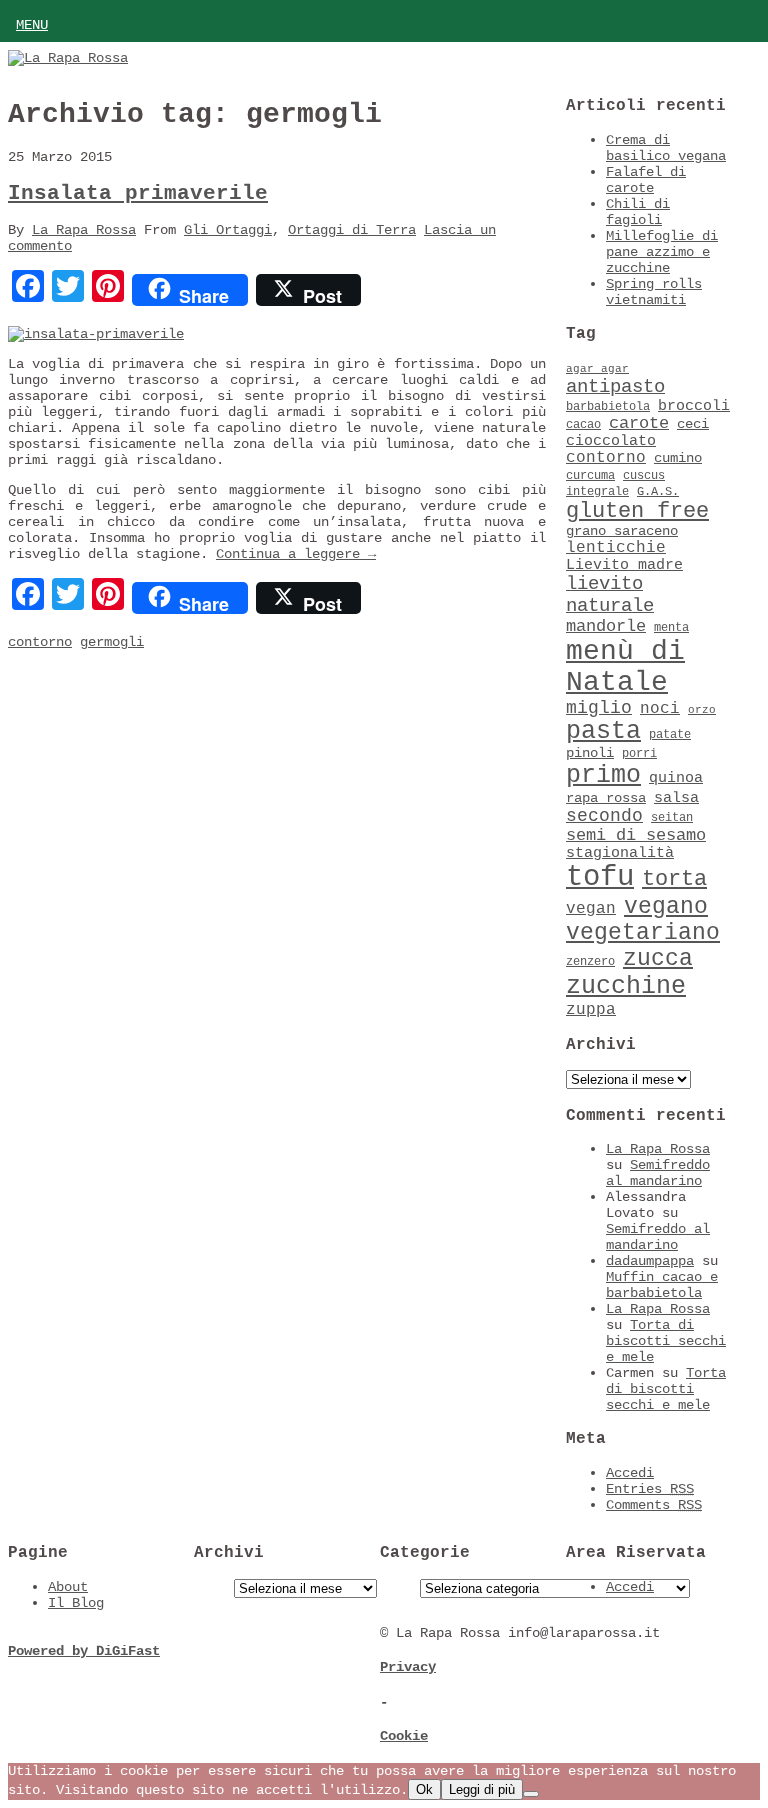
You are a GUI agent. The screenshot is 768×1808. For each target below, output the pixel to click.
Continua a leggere (296, 554)
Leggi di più (482, 1789)
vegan (591, 909)
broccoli (694, 406)
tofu (600, 877)
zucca (658, 959)
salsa (676, 798)
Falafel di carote (646, 180)
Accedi (630, 1473)
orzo (702, 710)
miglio (599, 708)
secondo (604, 816)
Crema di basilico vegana (666, 148)
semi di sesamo (636, 835)
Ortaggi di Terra (352, 230)
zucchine (626, 986)
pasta (603, 731)
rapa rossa (606, 798)
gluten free (637, 511)
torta (674, 879)
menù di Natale (625, 667)
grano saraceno (622, 531)
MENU (32, 25)
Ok (424, 1789)
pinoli (590, 753)
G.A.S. (658, 492)
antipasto (615, 387)
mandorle (606, 626)
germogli (112, 642)
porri (639, 754)
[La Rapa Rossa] (68, 58)
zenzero (590, 962)
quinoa (676, 778)
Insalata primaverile (138, 193)
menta (671, 628)
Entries (650, 1489)
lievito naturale (610, 595)
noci (660, 709)
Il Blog (76, 1603)
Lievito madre (624, 565)
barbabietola (608, 407)
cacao (583, 425)
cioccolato (611, 441)
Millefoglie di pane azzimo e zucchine (662, 252)
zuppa (591, 1010)
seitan (672, 818)
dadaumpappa (650, 1261)
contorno (40, 642)
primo (603, 775)
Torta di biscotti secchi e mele (666, 1341)
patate (670, 735)
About (68, 1587)
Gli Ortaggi (228, 230)
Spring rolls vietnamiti (654, 292)
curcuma (590, 476)
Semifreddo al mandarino (658, 1173)
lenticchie (616, 548)
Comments (654, 1505)
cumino (678, 458)
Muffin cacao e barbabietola (662, 1285)
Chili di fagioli (638, 212)
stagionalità (620, 853)
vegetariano (643, 933)
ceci (693, 424)
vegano (666, 907)
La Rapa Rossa (84, 230)
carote (639, 423)
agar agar (597, 369)
